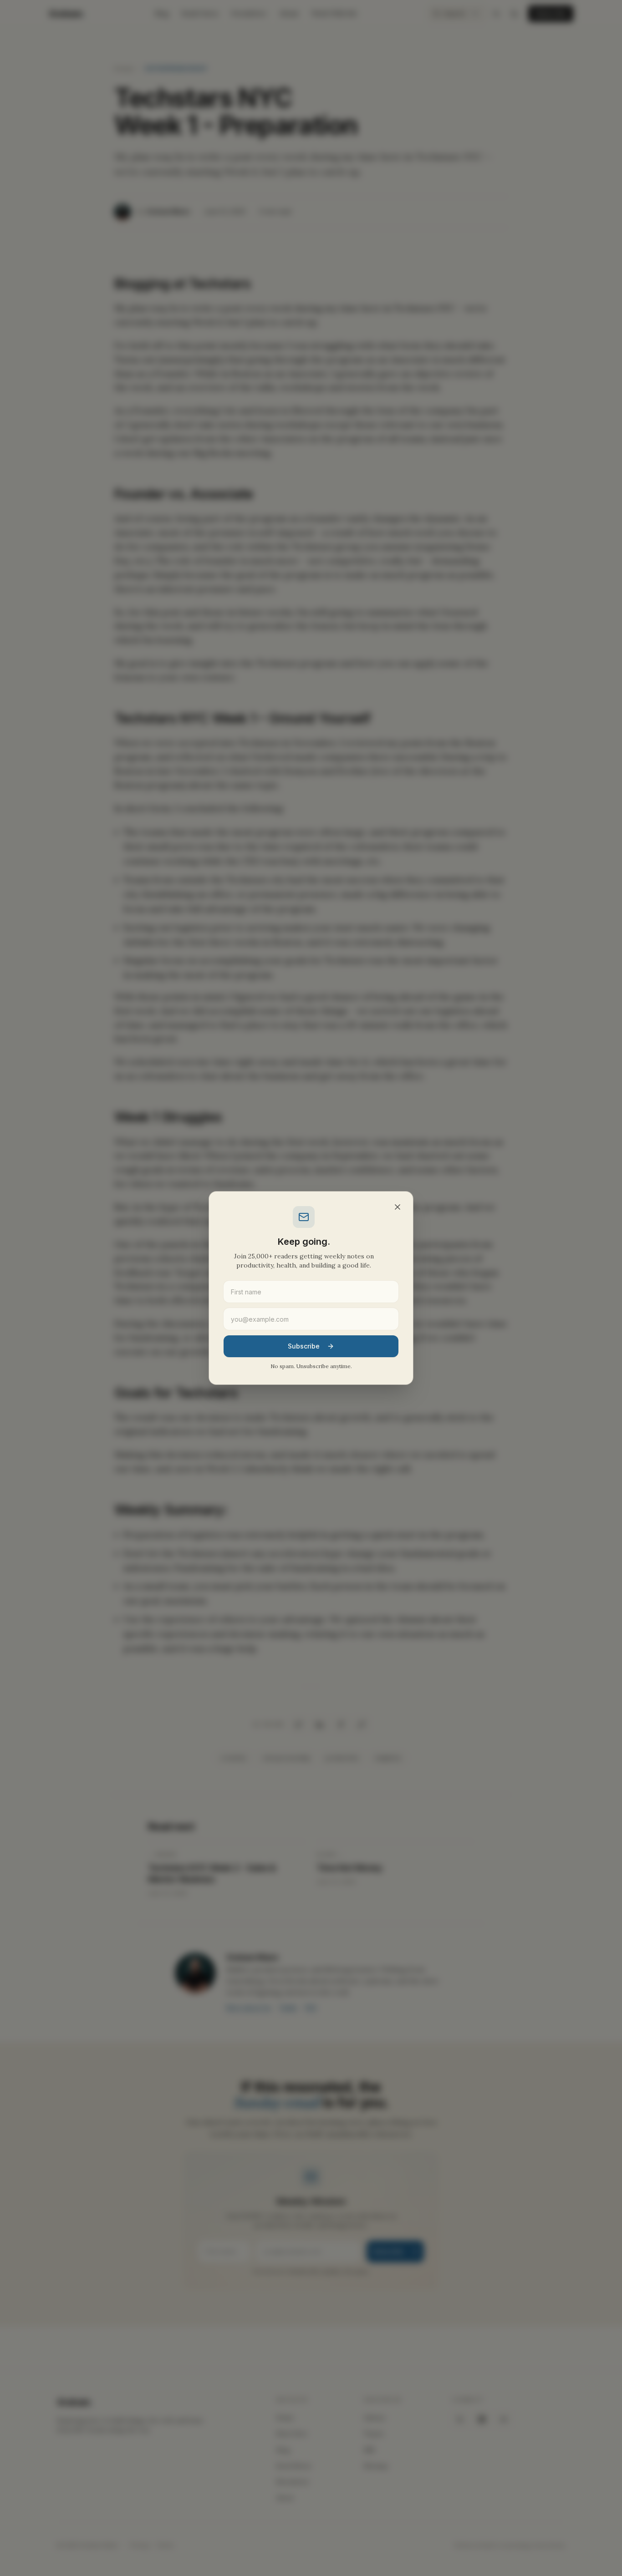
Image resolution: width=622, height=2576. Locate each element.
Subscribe (304, 1346)
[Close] (398, 1207)
